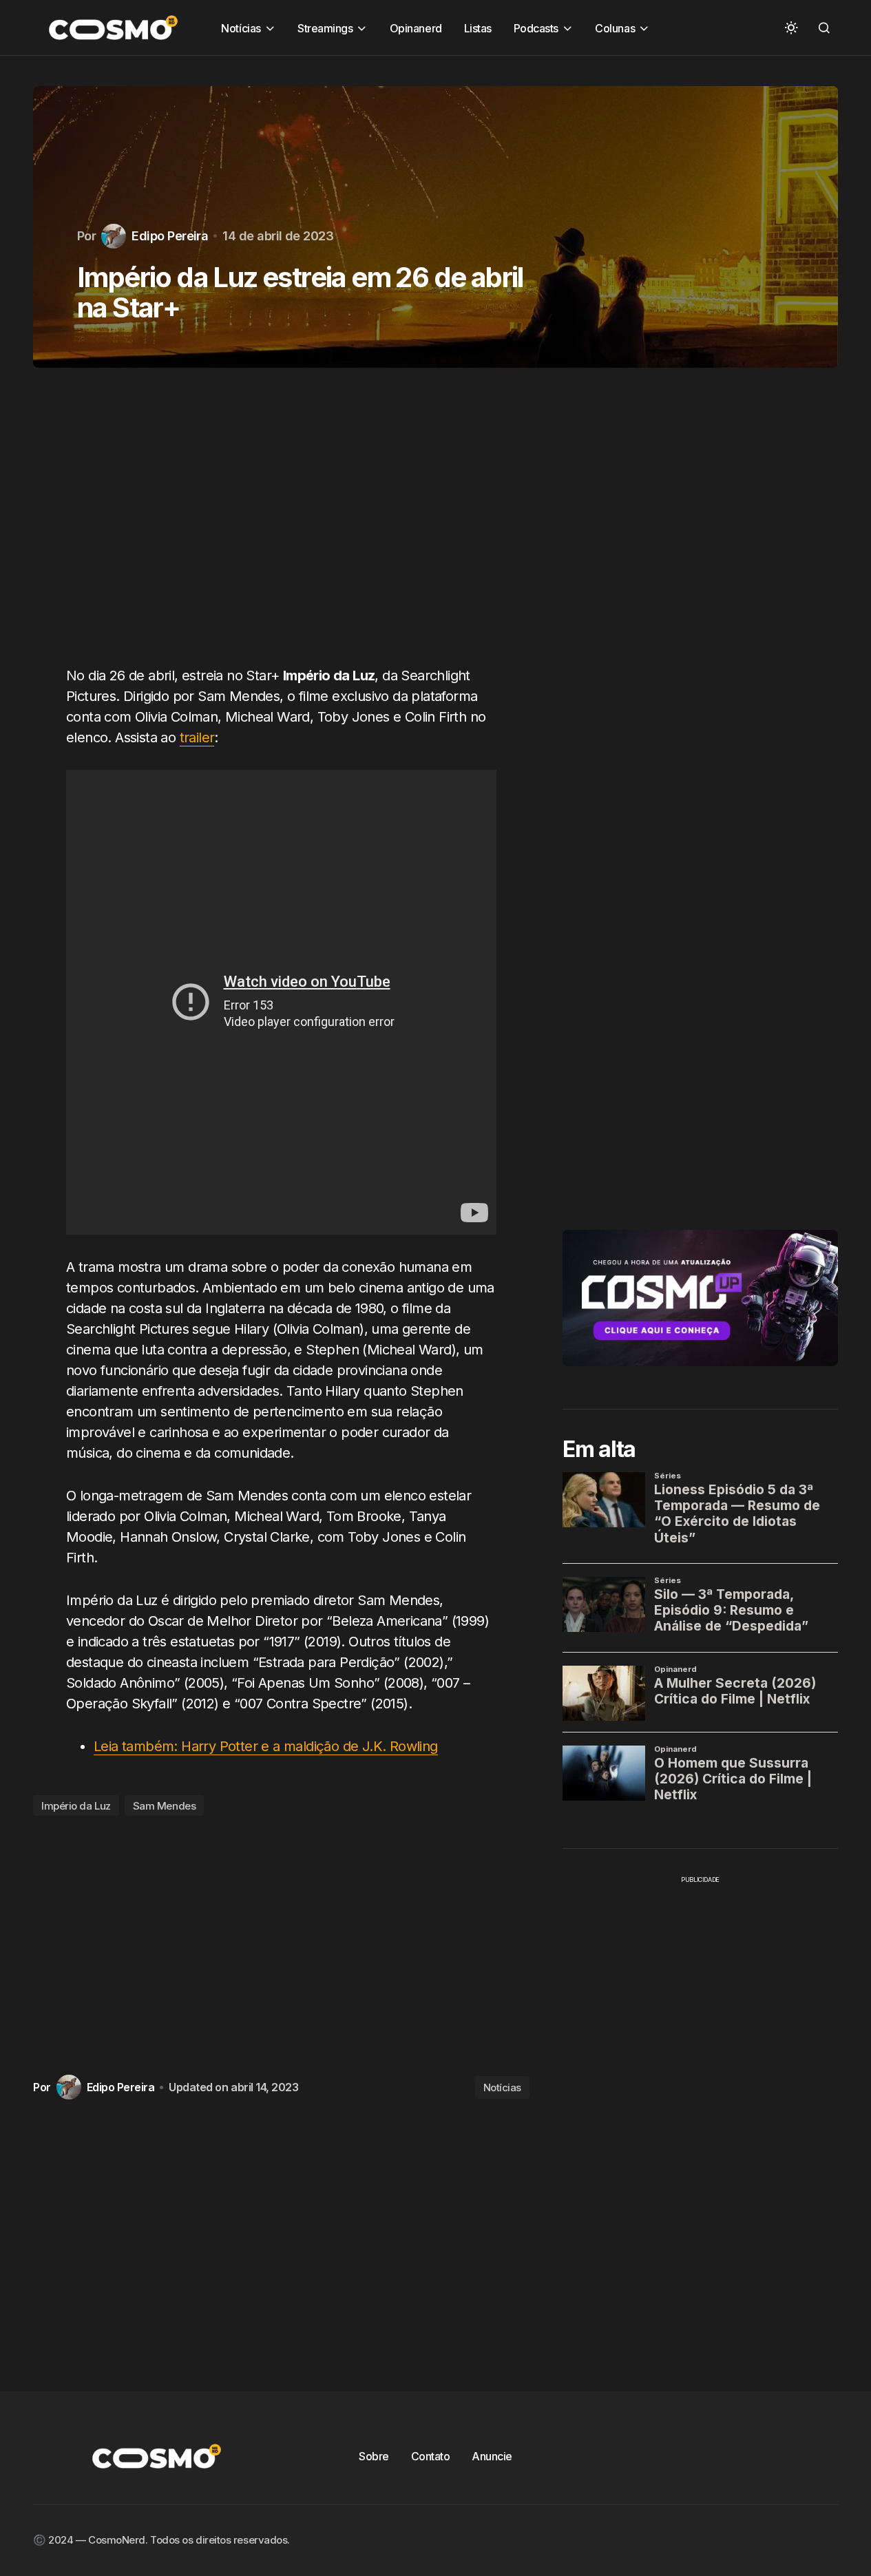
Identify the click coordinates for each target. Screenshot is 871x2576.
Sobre (374, 2456)
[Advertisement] (281, 525)
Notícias (502, 2087)
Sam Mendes (165, 1806)
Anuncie (492, 2456)
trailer (197, 737)
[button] (791, 28)
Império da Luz (76, 1806)
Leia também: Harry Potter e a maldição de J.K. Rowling (266, 1746)
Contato (431, 2456)
